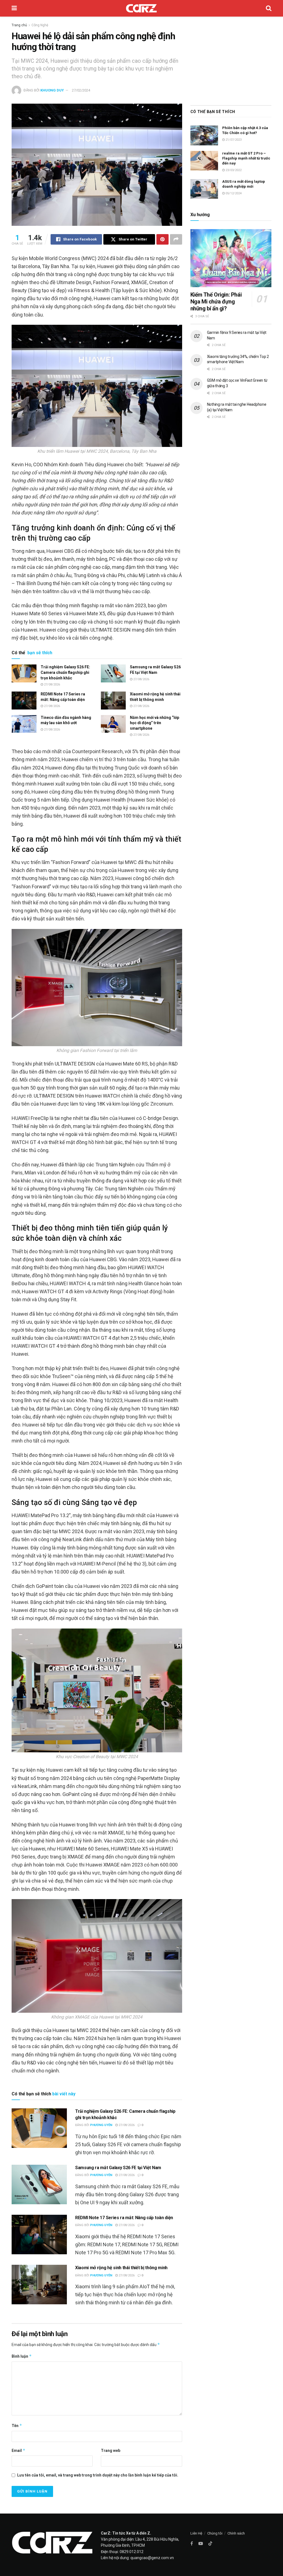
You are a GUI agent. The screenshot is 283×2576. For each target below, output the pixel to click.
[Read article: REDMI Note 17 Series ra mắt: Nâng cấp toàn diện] (24, 700)
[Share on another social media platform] (176, 239)
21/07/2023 (233, 140)
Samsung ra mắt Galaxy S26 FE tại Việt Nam (118, 2168)
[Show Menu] (14, 8)
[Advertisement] (231, 59)
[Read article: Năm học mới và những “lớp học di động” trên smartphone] (113, 724)
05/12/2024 (233, 193)
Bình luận (22, 2356)
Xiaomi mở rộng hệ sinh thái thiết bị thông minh (121, 2268)
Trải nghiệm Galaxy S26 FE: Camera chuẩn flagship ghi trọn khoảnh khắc (65, 672)
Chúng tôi (215, 2533)
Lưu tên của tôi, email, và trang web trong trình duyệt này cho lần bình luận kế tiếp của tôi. (98, 2475)
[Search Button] (269, 8)
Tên (17, 2426)
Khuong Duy (52, 90)
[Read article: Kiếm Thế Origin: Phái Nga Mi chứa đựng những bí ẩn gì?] (231, 258)
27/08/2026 (52, 684)
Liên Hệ (196, 2533)
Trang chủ (19, 25)
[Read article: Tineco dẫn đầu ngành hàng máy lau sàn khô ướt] (24, 724)
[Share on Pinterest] (163, 239)
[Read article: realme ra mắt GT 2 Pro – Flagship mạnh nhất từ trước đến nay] (204, 161)
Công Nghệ (40, 25)
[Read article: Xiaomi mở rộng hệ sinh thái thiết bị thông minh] (113, 700)
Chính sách (236, 2533)
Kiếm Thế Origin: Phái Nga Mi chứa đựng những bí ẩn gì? (216, 302)
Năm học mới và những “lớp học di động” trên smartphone (154, 723)
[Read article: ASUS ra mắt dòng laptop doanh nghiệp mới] (204, 189)
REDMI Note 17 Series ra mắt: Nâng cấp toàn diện (124, 2218)
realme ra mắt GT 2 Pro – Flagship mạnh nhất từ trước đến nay (246, 158)
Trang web (111, 2451)
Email (19, 2450)
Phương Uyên (101, 2125)
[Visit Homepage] (141, 8)
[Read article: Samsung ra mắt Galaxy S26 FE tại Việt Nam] (113, 673)
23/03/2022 (233, 170)
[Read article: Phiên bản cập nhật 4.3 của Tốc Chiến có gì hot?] (204, 135)
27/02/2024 (81, 90)
